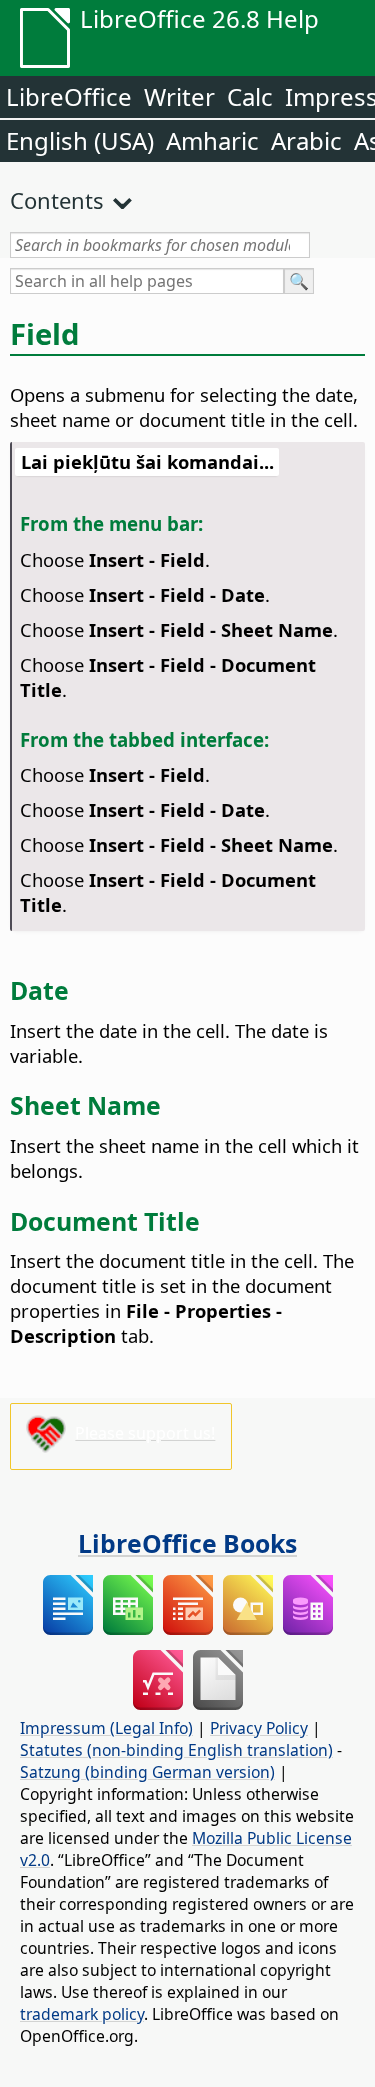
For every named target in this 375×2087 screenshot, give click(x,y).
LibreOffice (69, 96)
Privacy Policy (259, 1728)
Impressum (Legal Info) (106, 1728)
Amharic (212, 140)
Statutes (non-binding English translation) (176, 1750)
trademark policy (82, 2014)
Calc (250, 96)
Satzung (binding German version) (147, 1772)
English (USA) (80, 140)
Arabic (306, 140)
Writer (179, 96)
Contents (57, 200)
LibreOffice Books (187, 1543)
